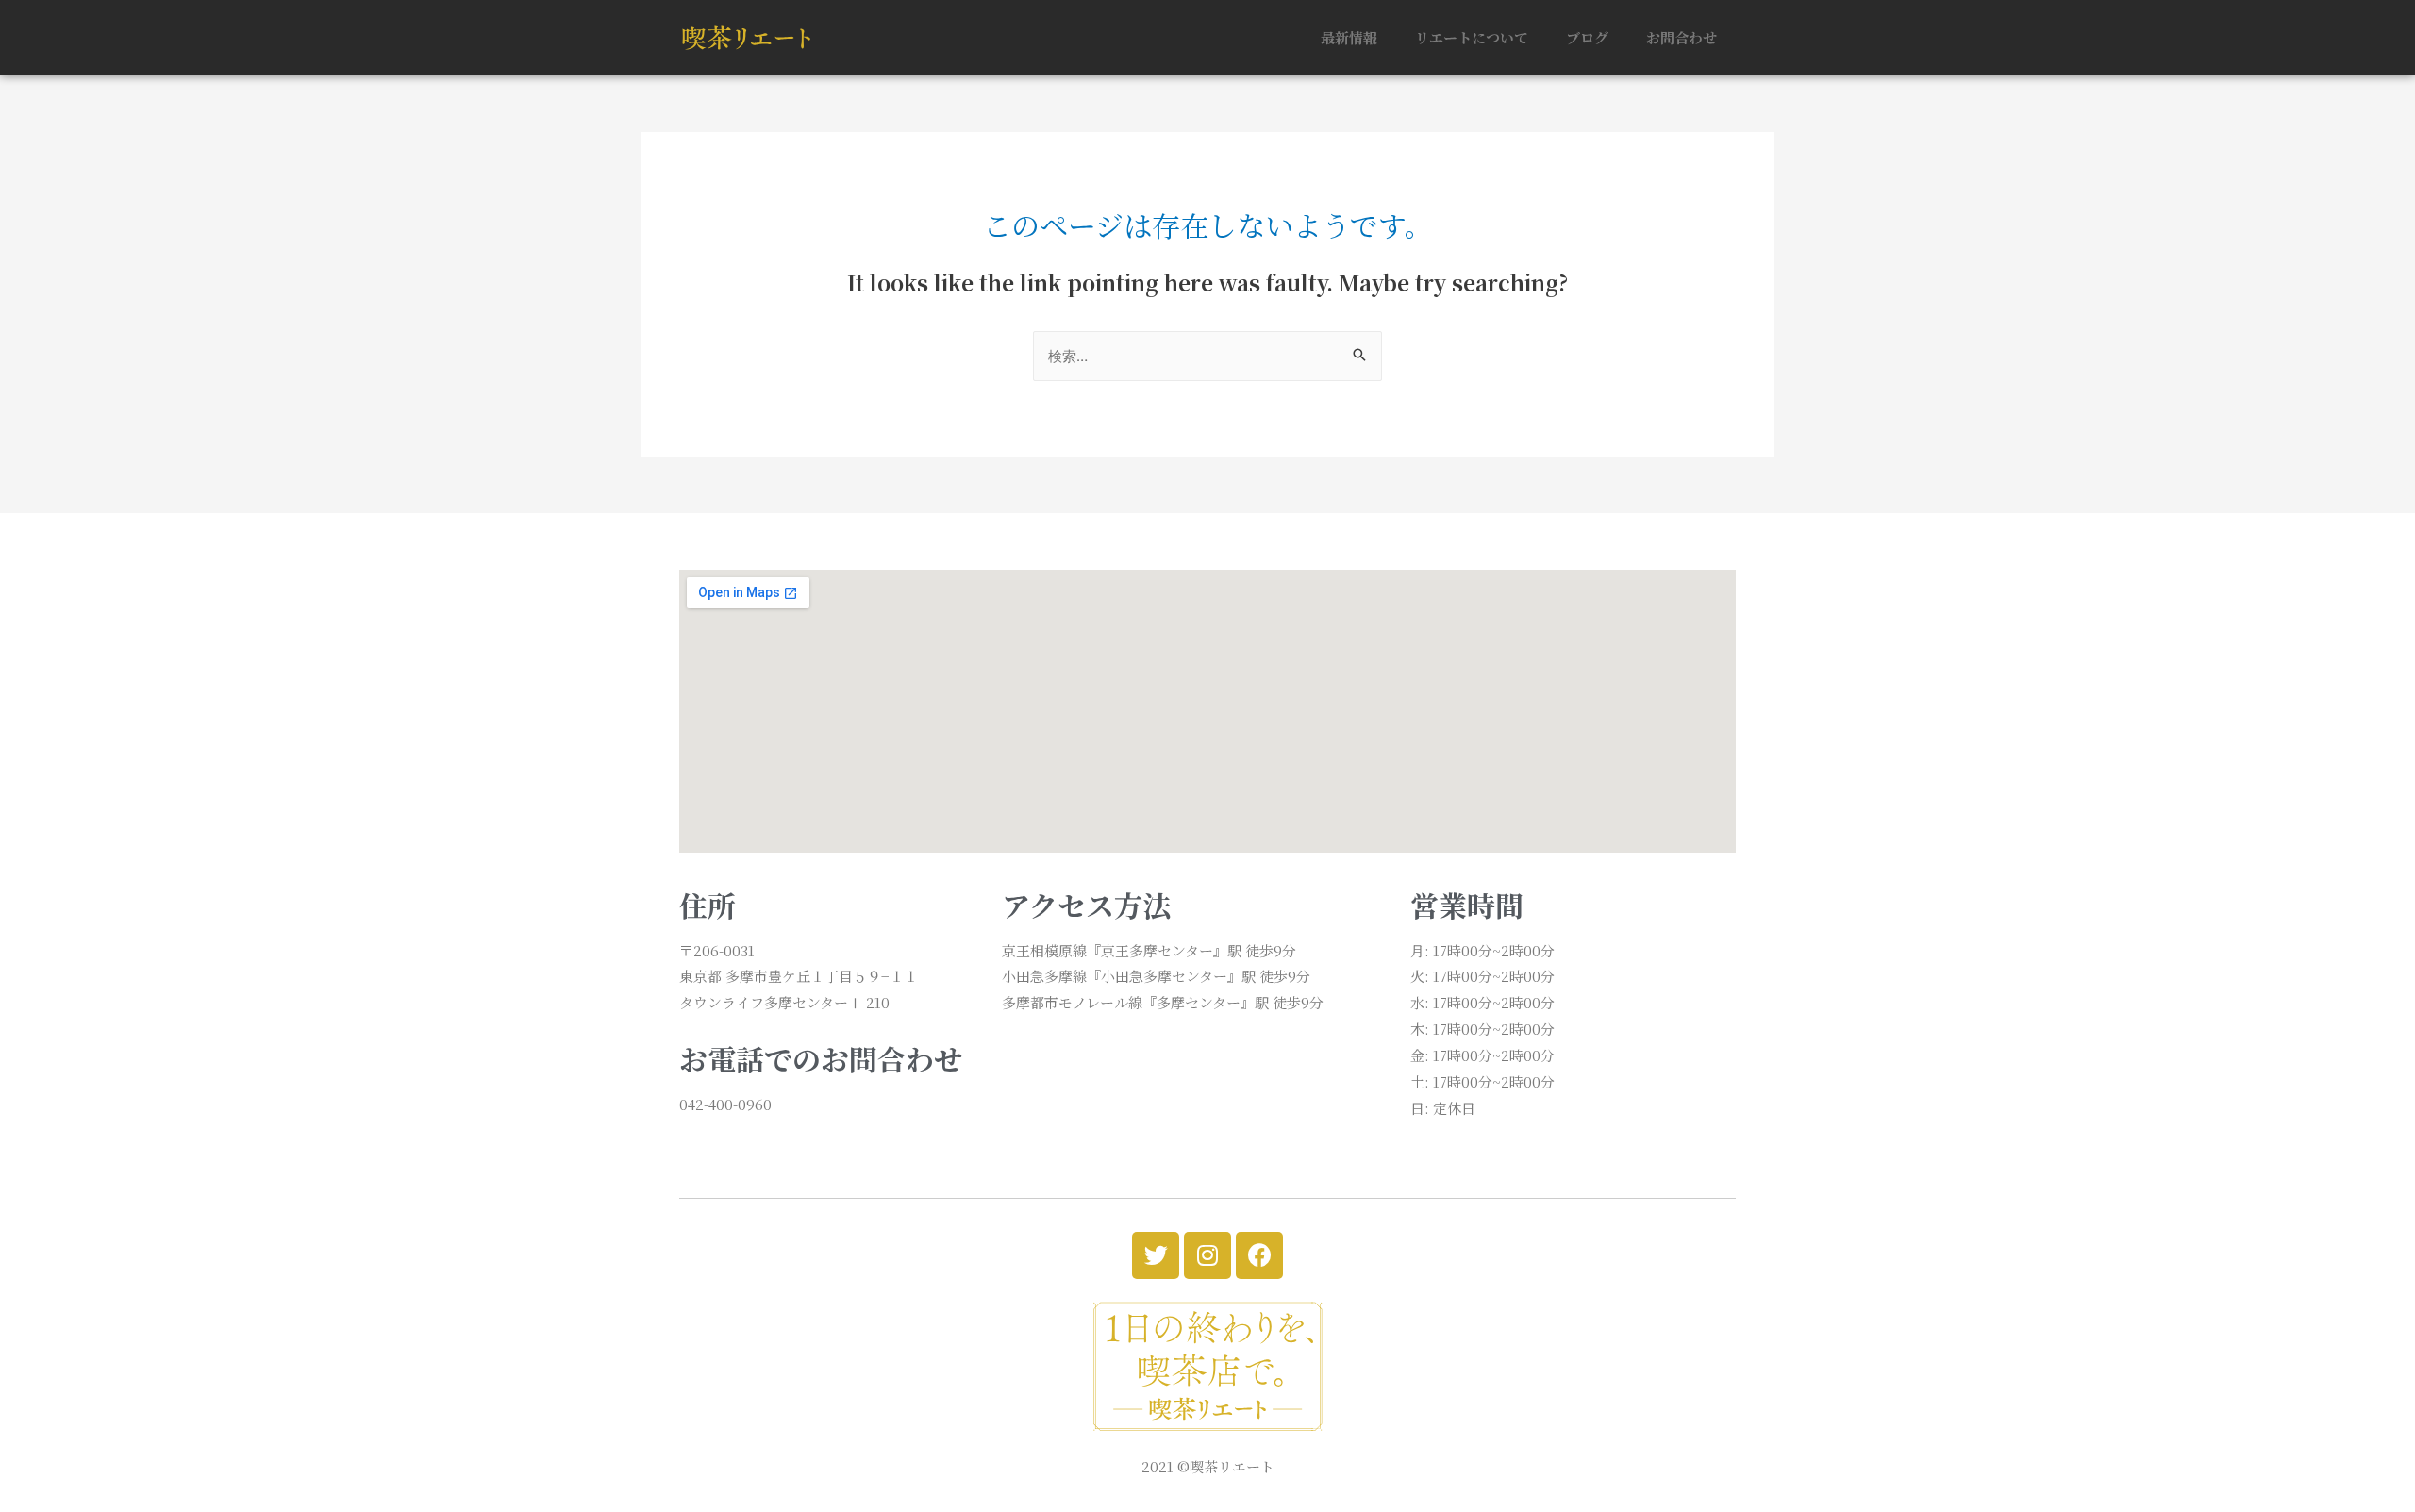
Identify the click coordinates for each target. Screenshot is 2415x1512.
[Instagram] (1207, 1255)
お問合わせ (1682, 37)
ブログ (1587, 37)
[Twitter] (1156, 1255)
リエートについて (1472, 37)
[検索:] (1207, 355)
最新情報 (1349, 37)
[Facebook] (1259, 1255)
